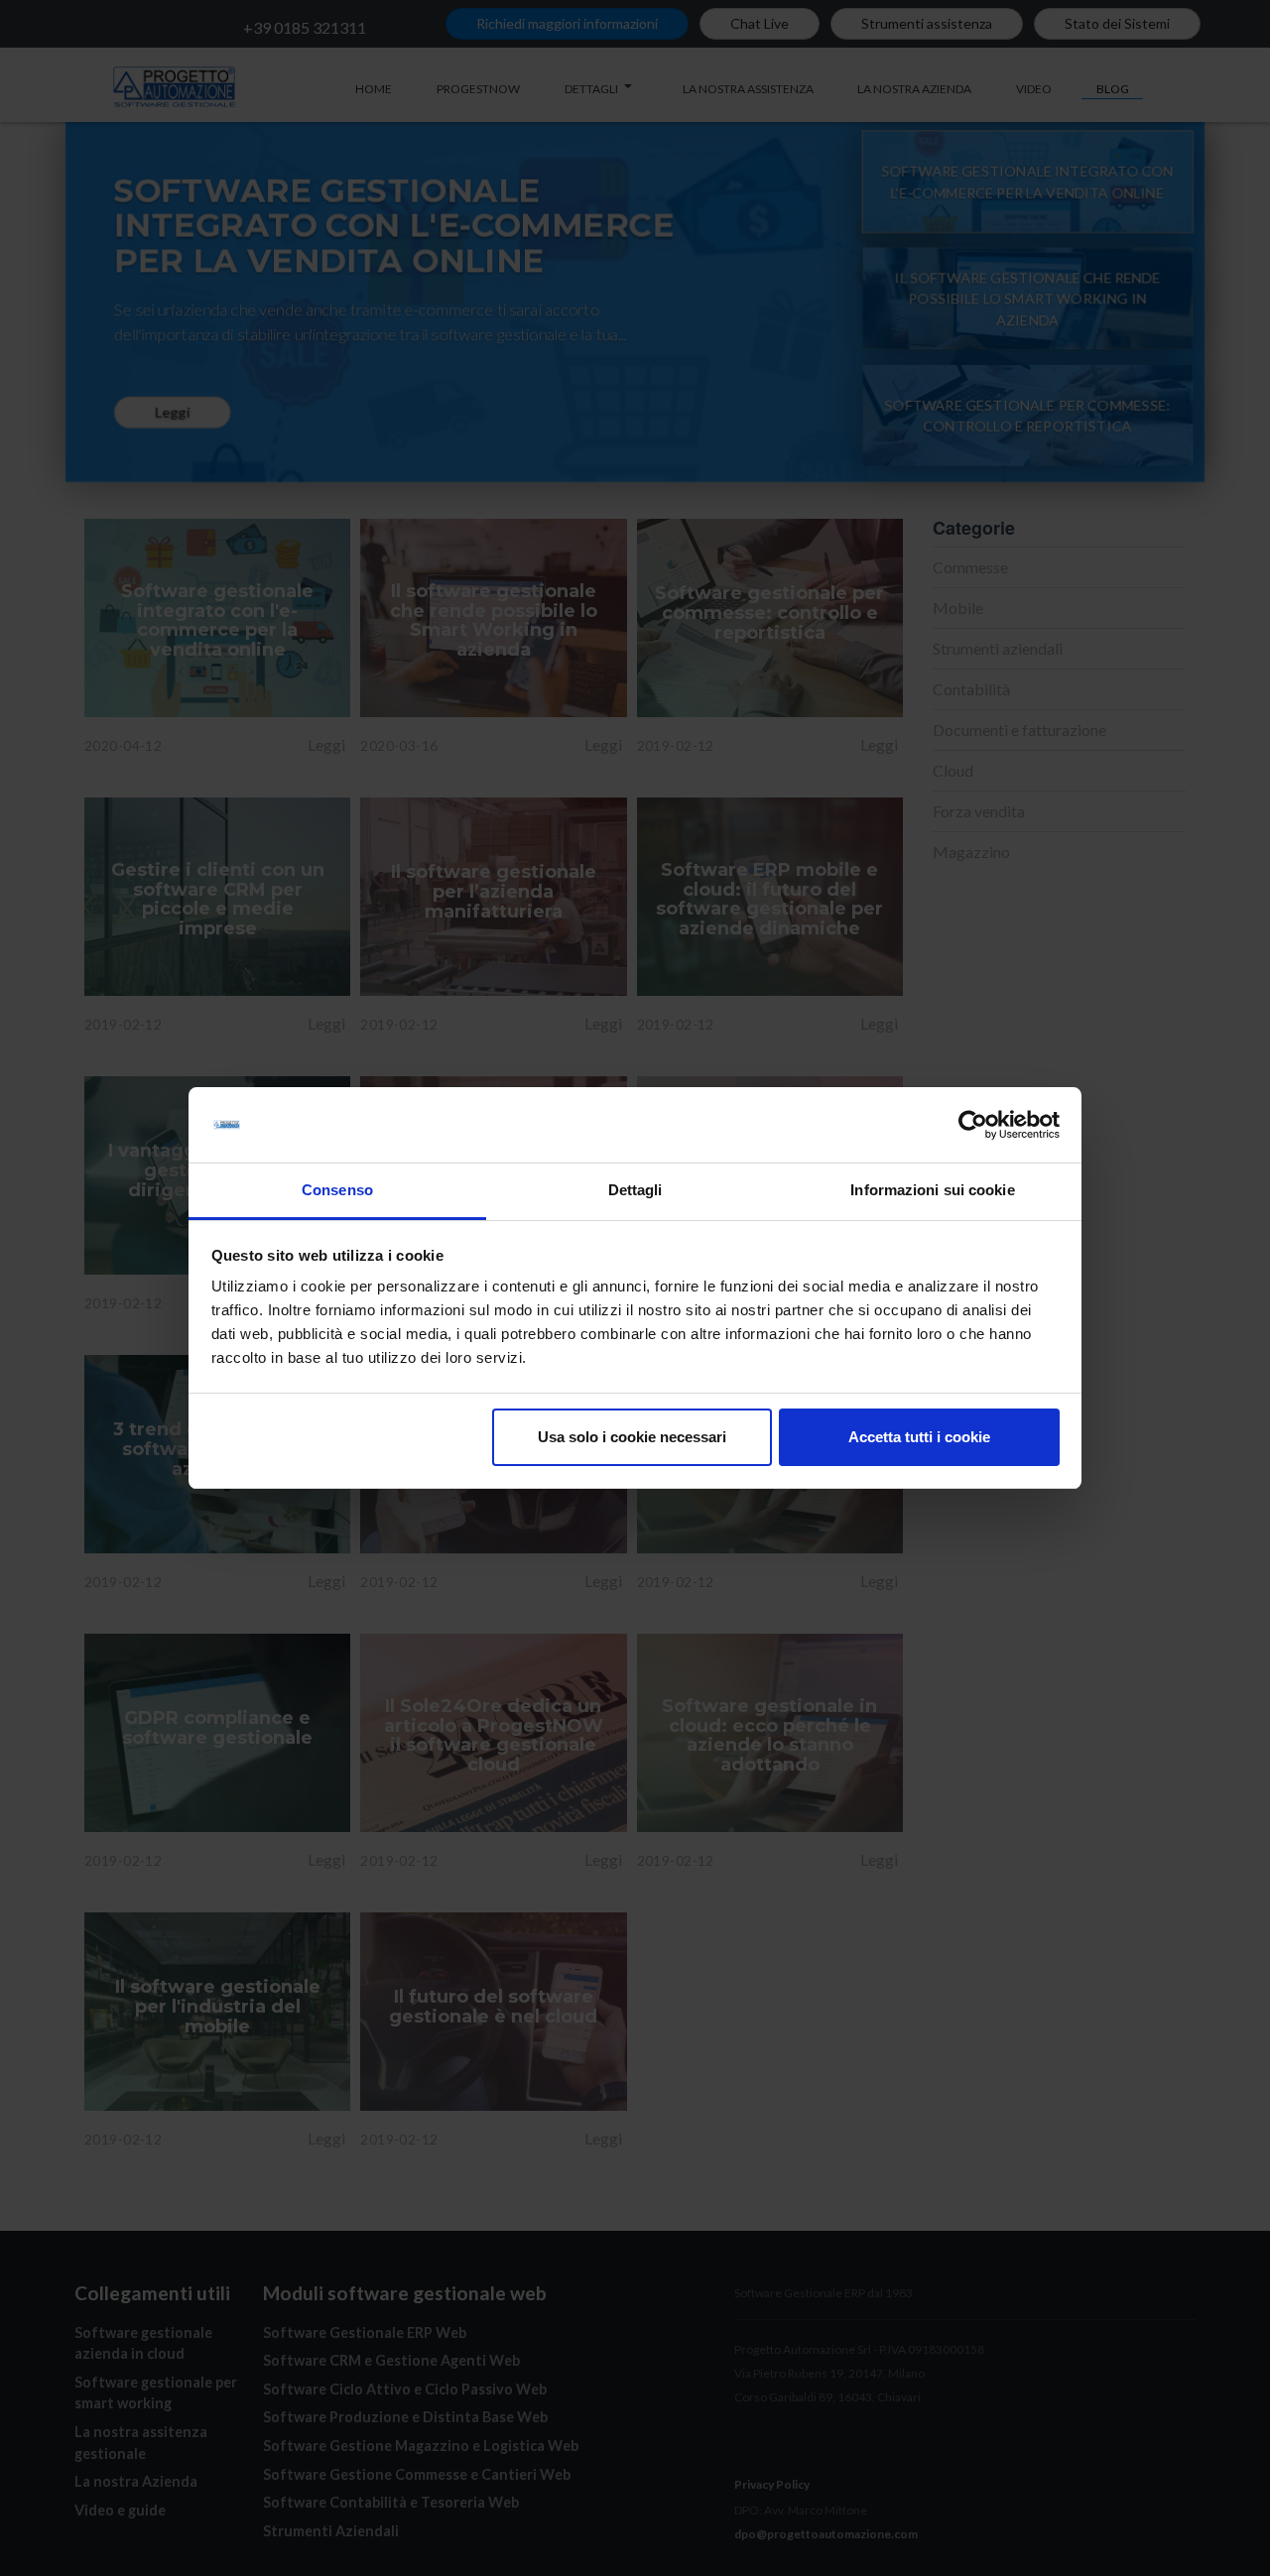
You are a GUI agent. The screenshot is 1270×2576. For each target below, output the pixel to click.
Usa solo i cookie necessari (632, 1437)
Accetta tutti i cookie (919, 1437)
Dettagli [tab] (635, 1190)
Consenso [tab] (337, 1190)
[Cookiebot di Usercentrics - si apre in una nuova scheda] (973, 1125)
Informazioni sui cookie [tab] (932, 1190)
